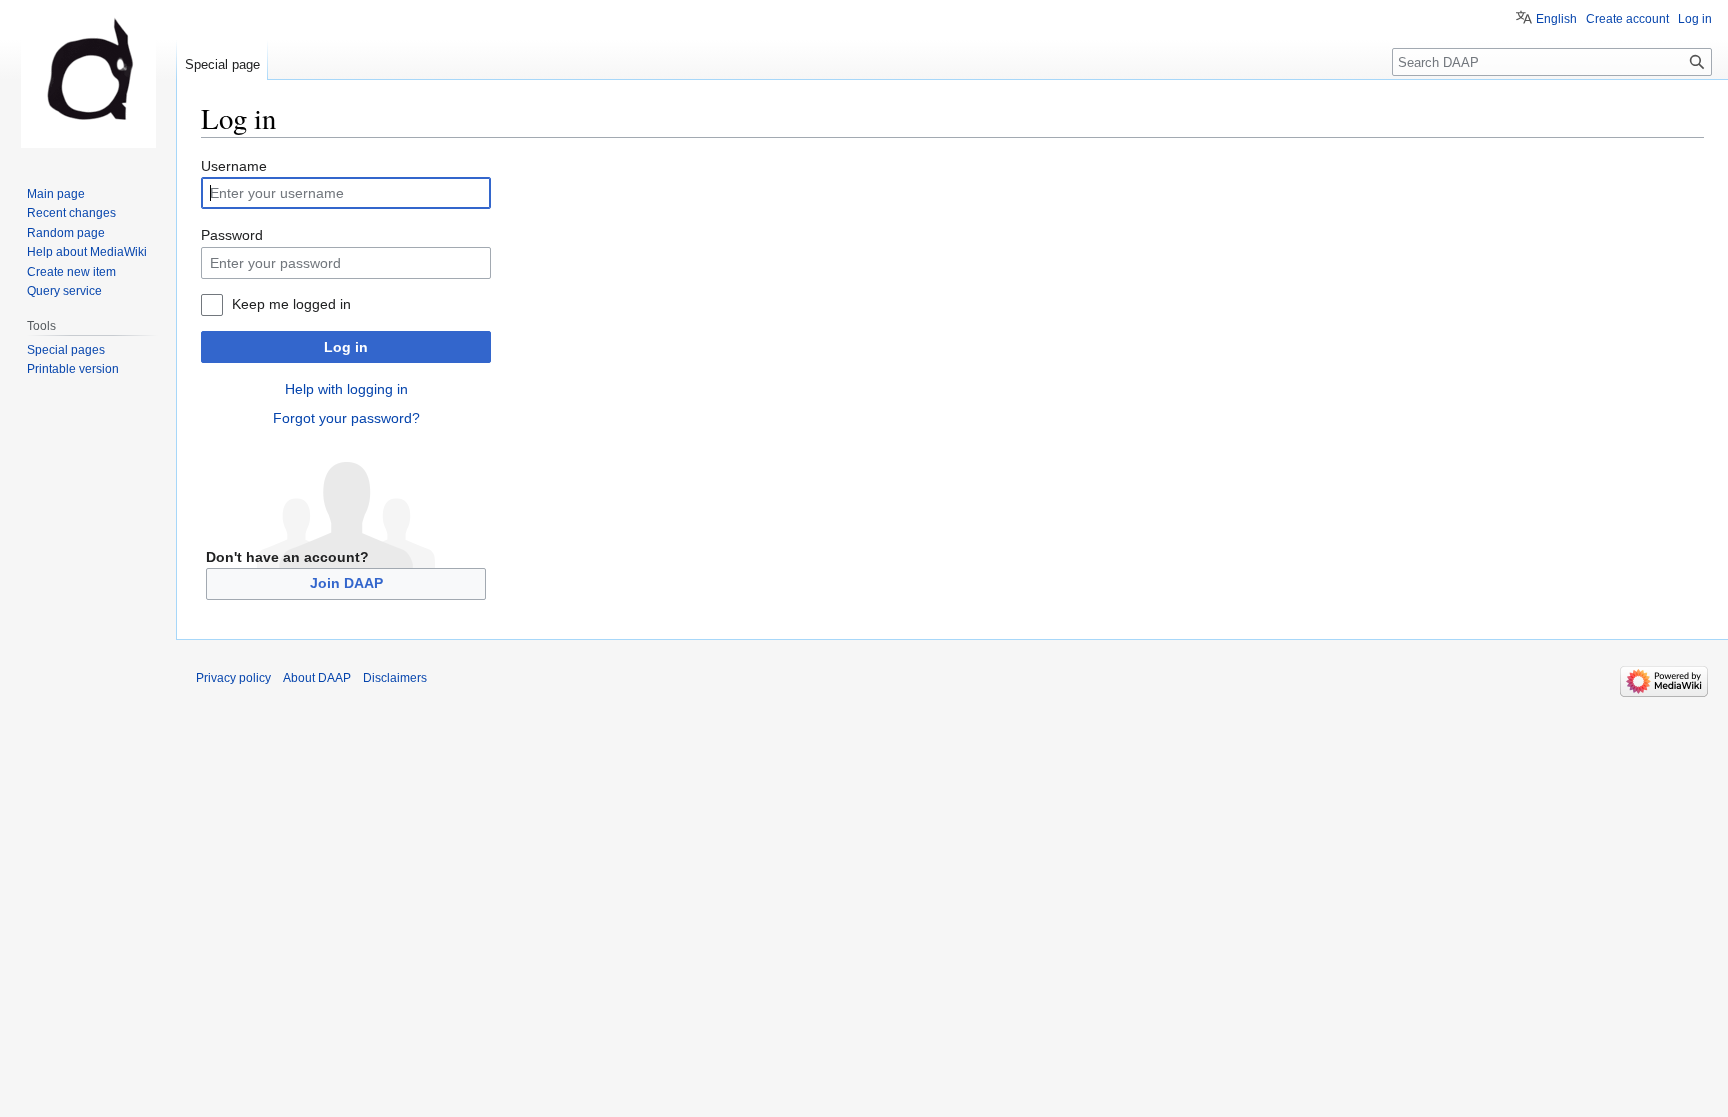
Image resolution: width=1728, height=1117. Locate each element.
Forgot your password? (346, 418)
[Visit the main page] (88, 80)
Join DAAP (346, 583)
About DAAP (317, 678)
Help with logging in (346, 389)
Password (232, 235)
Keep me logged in (291, 304)
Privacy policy (233, 678)
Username (234, 166)
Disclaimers (395, 678)
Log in (346, 347)
